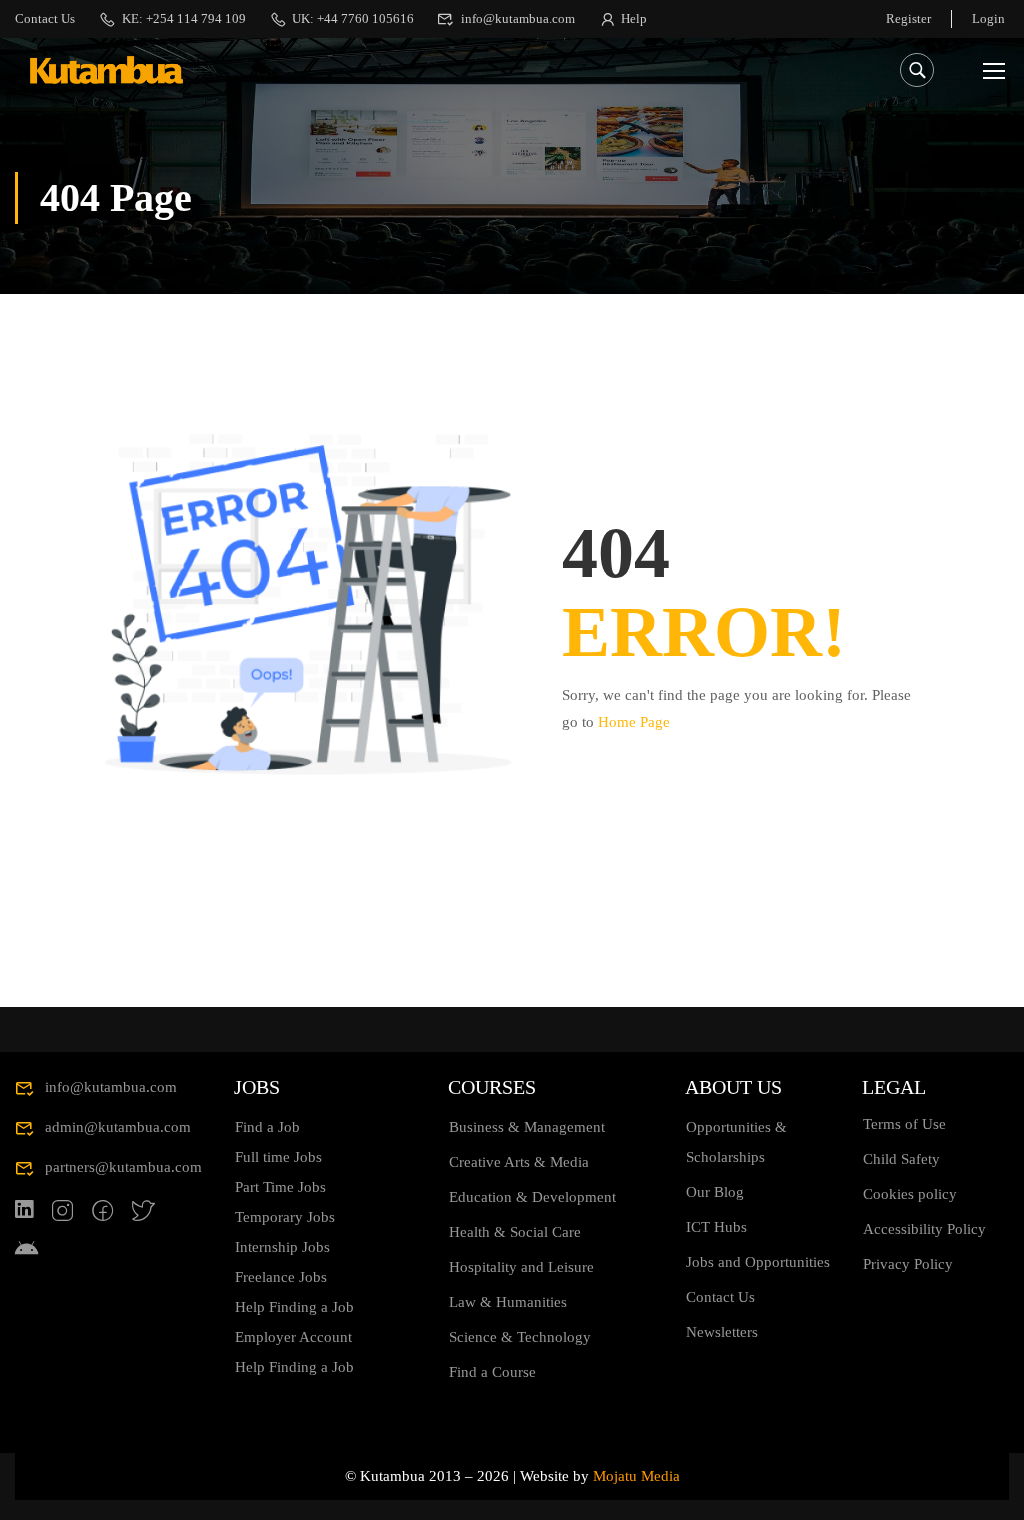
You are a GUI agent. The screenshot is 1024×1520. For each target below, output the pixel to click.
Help (634, 18)
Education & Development (532, 1197)
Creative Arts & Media (519, 1162)
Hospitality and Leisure (521, 1267)
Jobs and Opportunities (758, 1262)
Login (988, 18)
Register (908, 18)
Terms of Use (904, 1124)
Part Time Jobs (280, 1187)
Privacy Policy (908, 1264)
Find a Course (492, 1372)
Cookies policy (910, 1194)
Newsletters (722, 1332)
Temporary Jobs (285, 1217)
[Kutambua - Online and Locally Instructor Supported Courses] (106, 70)
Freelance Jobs (281, 1277)
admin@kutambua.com (118, 1127)
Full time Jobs (278, 1157)
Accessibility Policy (924, 1229)
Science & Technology (520, 1337)
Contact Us (45, 18)
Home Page (634, 722)
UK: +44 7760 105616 (353, 18)
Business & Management (527, 1127)
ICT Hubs (716, 1227)
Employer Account (293, 1337)
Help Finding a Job (294, 1307)
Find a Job (267, 1127)
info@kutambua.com (518, 18)
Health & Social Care (515, 1232)
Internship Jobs (282, 1247)
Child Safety (901, 1159)
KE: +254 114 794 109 (184, 18)
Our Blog (715, 1192)
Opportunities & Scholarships (736, 1142)
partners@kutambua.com (123, 1167)
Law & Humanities (508, 1302)
